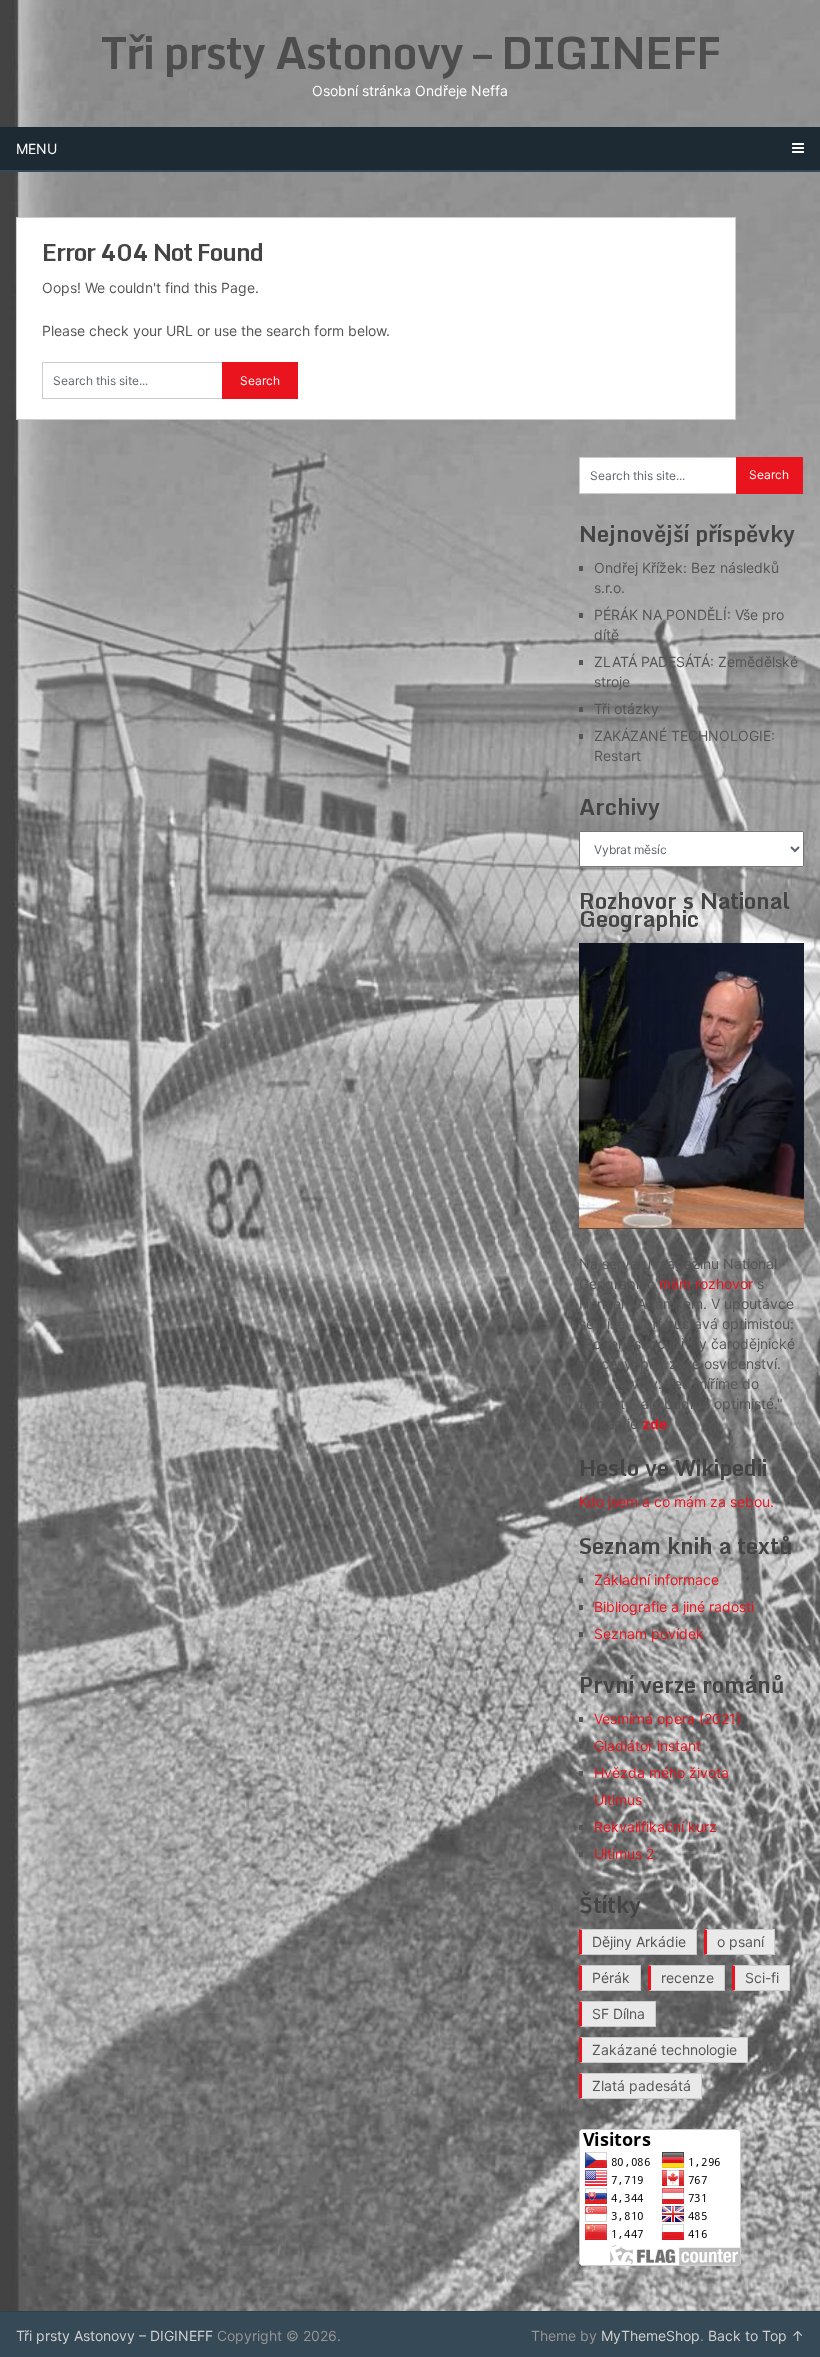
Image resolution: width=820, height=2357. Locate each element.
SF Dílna (618, 2013)
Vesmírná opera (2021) (667, 1718)
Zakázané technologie (664, 2049)
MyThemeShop (650, 2335)
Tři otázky (626, 708)
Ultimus (618, 1799)
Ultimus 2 (624, 1853)
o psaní (740, 1941)
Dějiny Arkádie (639, 1941)
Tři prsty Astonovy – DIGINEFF (410, 52)
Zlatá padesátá (641, 2085)
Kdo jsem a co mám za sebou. (676, 1501)
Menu (36, 148)
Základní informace (656, 1579)
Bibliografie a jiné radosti (674, 1606)
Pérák (611, 1977)
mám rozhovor (706, 1283)
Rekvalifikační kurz (655, 1826)
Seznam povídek (649, 1633)
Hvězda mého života (661, 1772)
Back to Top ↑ (756, 2335)
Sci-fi (762, 1977)
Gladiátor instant (647, 1745)
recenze (687, 1977)
